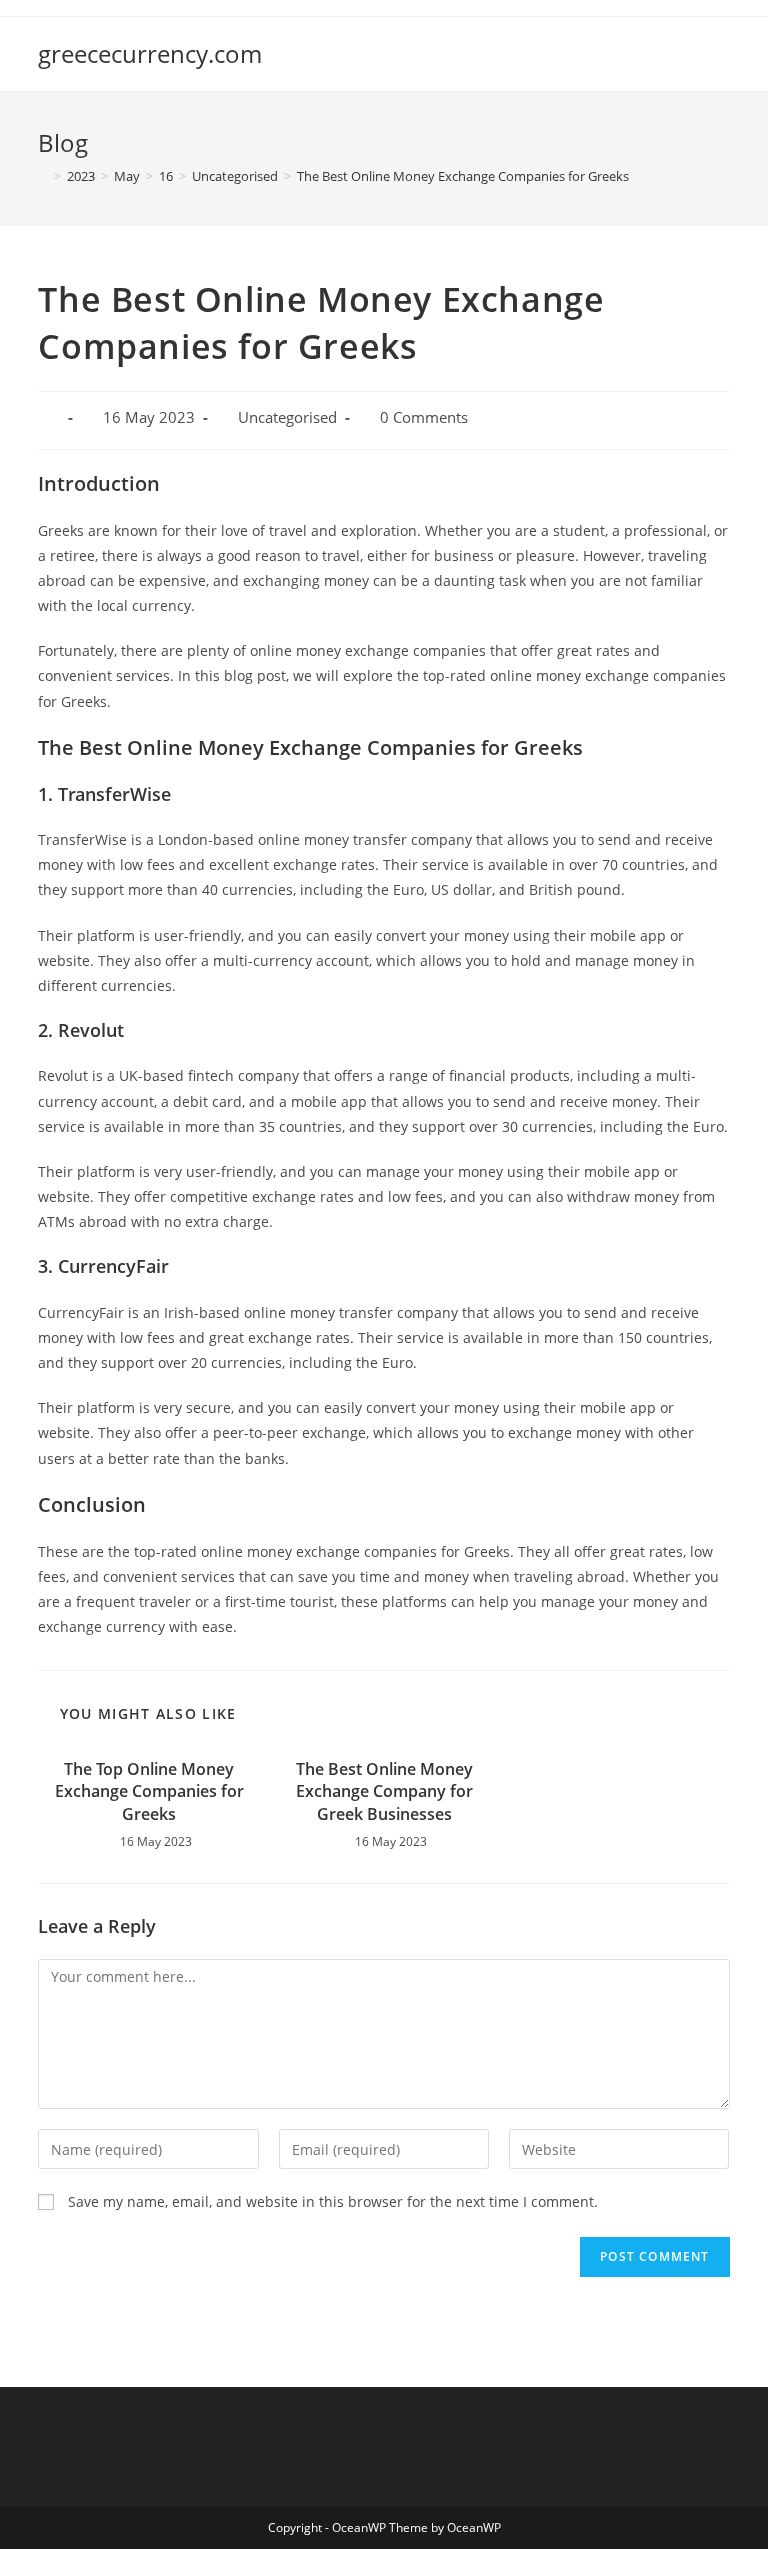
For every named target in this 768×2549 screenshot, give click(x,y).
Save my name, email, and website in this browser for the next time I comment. (333, 2201)
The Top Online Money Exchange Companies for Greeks (149, 1791)
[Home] (43, 176)
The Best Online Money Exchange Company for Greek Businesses (384, 1791)
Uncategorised (287, 417)
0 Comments (424, 417)
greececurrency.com (150, 53)
